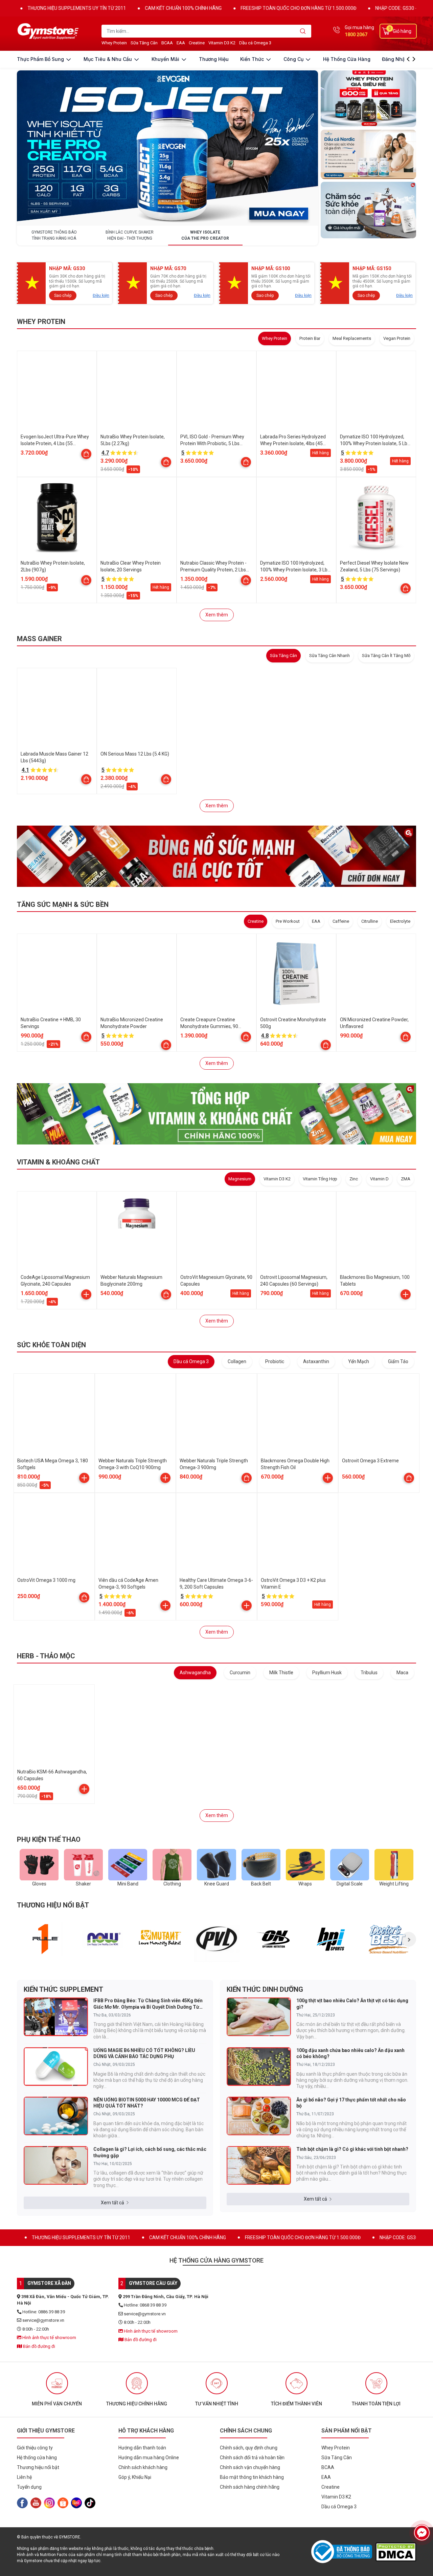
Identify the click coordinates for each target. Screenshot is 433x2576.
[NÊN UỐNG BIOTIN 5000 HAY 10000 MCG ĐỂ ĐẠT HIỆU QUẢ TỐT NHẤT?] (56, 2116)
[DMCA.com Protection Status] (396, 2552)
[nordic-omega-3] (368, 154)
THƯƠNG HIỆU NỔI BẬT (53, 1905)
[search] (303, 31)
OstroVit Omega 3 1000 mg (46, 1580)
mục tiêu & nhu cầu (108, 59)
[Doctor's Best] (389, 1939)
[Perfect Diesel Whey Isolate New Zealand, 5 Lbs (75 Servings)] (376, 517)
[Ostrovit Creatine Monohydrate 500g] (296, 974)
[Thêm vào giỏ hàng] (86, 1294)
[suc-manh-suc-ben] (216, 856)
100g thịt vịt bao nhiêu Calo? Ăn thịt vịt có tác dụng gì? (352, 2004)
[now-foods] (103, 1939)
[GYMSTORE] (49, 31)
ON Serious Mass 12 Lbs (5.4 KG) (135, 754)
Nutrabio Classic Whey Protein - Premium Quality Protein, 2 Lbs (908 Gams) (213, 570)
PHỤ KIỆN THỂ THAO (49, 1839)
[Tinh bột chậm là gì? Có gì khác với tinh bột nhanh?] (259, 2165)
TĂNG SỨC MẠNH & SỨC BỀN (63, 904)
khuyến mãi (166, 59)
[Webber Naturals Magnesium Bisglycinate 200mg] (137, 1231)
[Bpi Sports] (331, 1939)
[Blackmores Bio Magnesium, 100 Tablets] (376, 1231)
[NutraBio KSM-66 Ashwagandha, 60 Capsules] (54, 1725)
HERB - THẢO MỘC (46, 1656)
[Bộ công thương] (343, 2552)
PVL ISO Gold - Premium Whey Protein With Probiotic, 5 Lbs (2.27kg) (212, 443)
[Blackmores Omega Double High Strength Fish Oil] (298, 1414)
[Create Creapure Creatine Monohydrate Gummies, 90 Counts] (216, 974)
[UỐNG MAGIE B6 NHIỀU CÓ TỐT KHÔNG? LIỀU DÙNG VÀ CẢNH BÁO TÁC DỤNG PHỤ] (56, 2067)
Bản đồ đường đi (39, 2346)
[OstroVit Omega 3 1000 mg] (54, 1533)
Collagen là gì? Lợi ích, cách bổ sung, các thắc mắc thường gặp (150, 2152)
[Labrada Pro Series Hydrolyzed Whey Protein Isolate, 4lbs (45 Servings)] (296, 391)
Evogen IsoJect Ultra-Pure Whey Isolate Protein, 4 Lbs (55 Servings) (55, 443)
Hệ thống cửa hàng (347, 59)
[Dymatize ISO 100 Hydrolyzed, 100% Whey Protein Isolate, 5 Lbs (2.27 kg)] (376, 391)
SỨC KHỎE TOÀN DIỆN (51, 1345)
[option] (45, 1939)
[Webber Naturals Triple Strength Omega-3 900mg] (216, 1414)
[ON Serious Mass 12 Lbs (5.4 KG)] (137, 708)
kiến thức (253, 59)
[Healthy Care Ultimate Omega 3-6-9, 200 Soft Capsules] (216, 1533)
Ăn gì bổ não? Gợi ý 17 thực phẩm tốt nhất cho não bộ (351, 2103)
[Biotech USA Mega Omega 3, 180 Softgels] (54, 1414)
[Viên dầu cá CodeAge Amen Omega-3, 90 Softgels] (135, 1533)
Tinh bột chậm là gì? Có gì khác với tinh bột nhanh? (352, 2149)
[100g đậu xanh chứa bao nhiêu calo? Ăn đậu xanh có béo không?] (259, 2067)
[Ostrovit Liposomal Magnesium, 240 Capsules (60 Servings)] (296, 1231)
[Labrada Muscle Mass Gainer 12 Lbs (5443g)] (57, 708)
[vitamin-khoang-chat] (216, 1114)
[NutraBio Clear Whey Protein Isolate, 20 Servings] (137, 517)
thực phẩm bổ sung (41, 59)
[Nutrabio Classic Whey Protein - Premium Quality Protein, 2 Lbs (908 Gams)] (216, 517)
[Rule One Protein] (45, 1939)
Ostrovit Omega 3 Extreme (370, 1461)
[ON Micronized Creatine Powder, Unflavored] (376, 974)
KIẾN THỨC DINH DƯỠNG (265, 1989)
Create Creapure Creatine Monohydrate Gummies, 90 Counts (209, 1026)
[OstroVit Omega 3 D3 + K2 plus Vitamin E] (298, 1533)
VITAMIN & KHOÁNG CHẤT (58, 1162)
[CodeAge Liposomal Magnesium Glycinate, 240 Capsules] (57, 1231)
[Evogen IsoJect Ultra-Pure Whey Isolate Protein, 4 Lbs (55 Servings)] (57, 391)
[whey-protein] (368, 99)
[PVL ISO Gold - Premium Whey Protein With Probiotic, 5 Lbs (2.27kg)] (216, 391)
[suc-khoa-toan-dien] (368, 210)
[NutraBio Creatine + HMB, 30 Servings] (57, 974)
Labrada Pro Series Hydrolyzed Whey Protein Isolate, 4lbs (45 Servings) (293, 443)
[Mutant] (160, 1939)
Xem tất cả (112, 2203)
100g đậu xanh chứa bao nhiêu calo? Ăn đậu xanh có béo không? (350, 2053)
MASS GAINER (39, 639)
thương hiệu (214, 59)
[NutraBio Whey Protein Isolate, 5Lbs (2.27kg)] (137, 391)
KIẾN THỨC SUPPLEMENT (63, 1989)
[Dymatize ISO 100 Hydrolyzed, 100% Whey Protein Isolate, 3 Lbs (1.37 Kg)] (296, 517)
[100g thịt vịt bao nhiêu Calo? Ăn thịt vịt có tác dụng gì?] (259, 2017)
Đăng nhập (395, 59)
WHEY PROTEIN (41, 322)
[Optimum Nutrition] (274, 1939)
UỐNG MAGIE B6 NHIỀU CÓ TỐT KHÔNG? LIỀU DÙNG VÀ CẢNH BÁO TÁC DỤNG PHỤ (144, 2053)
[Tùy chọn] (86, 454)
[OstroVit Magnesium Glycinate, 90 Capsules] (216, 1231)
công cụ (294, 59)
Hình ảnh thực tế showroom (49, 2338)
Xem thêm (217, 615)
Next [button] (409, 1939)
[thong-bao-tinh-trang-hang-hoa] (167, 148)
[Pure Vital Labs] (217, 1939)
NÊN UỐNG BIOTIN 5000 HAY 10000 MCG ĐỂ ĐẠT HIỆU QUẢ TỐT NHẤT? (147, 2103)
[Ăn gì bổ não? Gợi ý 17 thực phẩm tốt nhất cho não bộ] (259, 2116)
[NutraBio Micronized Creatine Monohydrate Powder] (137, 974)
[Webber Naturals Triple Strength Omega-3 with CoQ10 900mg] (135, 1414)
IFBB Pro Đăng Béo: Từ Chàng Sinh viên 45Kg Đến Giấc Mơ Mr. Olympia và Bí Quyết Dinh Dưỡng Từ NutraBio (148, 2004)
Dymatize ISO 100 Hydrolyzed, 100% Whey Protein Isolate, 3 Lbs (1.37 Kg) (295, 570)
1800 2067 (356, 35)
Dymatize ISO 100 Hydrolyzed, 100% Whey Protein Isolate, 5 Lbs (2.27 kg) (375, 443)
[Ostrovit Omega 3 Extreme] (379, 1414)
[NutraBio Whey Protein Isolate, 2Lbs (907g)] (57, 517)
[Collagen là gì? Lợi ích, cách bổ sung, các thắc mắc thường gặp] (56, 2165)
